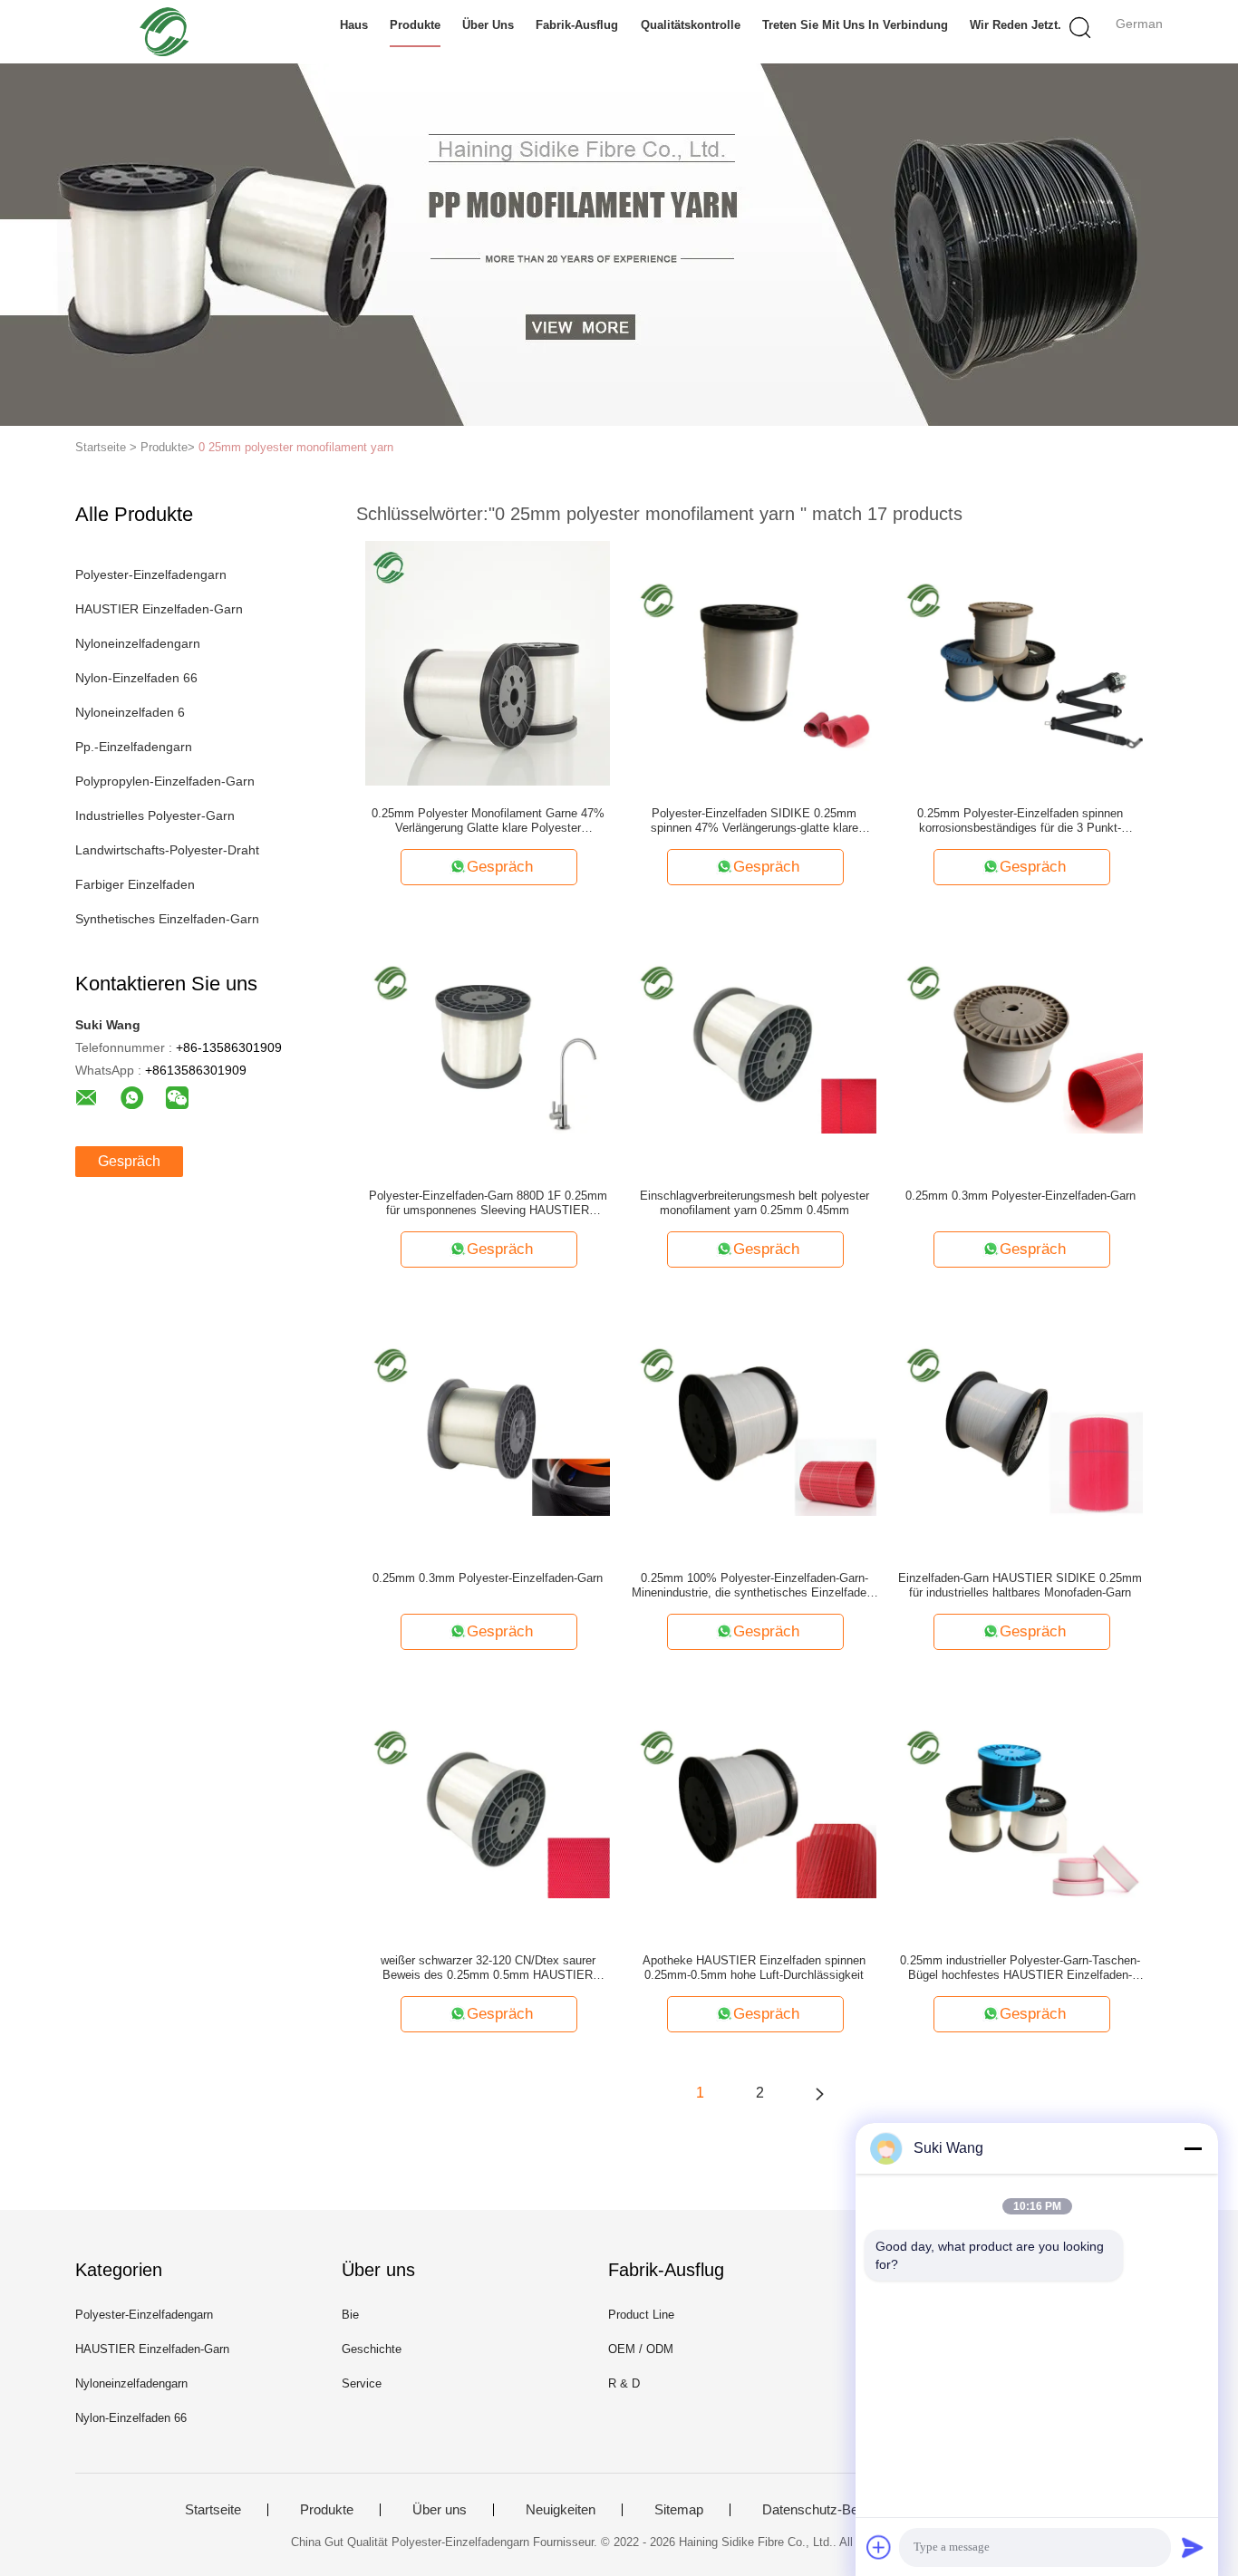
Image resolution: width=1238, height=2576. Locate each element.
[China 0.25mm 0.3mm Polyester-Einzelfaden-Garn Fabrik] (1020, 1045)
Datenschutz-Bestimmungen (847, 2510)
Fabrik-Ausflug (577, 25)
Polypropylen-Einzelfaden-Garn (165, 781)
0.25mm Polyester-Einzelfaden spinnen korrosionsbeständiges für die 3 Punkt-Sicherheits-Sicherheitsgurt (1020, 821)
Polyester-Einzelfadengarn (151, 574)
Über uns (488, 25)
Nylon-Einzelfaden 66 (136, 678)
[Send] (1193, 2547)
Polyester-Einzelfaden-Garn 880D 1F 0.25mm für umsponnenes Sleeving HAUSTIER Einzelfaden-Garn (488, 1203)
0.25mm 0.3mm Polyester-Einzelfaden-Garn (1020, 1196)
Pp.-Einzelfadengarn (134, 747)
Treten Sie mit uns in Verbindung (855, 25)
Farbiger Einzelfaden (135, 884)
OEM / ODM (641, 2349)
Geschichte (372, 2349)
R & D (624, 2383)
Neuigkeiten (561, 2510)
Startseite (213, 2510)
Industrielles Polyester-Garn (155, 815)
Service (362, 2383)
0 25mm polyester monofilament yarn (296, 447)
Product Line (641, 2315)
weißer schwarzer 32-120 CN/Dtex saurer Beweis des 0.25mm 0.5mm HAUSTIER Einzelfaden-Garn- (488, 1968)
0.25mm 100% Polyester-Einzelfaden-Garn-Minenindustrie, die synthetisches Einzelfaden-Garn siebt (754, 1586)
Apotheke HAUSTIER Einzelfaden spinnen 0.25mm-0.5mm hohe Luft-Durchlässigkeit (754, 1968)
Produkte (415, 25)
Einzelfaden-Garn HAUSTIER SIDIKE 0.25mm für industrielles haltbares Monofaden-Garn (1020, 1585)
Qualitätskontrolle (691, 25)
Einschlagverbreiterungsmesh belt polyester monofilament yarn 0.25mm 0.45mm (754, 1203)
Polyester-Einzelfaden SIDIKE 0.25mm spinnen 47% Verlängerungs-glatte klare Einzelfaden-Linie (754, 821)
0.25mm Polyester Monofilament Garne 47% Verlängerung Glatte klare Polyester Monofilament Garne (488, 821)
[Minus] (1193, 2148)
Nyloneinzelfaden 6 (130, 712)
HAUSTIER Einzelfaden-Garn (159, 609)
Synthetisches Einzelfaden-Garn (167, 919)
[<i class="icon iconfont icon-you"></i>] (819, 2093)
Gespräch (129, 1161)
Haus (354, 25)
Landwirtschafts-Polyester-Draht (167, 850)
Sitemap (679, 2510)
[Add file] (879, 2547)
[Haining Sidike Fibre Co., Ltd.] (164, 32)
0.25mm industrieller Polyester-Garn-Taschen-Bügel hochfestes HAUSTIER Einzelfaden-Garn (1020, 1968)
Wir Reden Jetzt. (1016, 25)
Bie (350, 2315)
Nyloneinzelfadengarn (138, 643)
